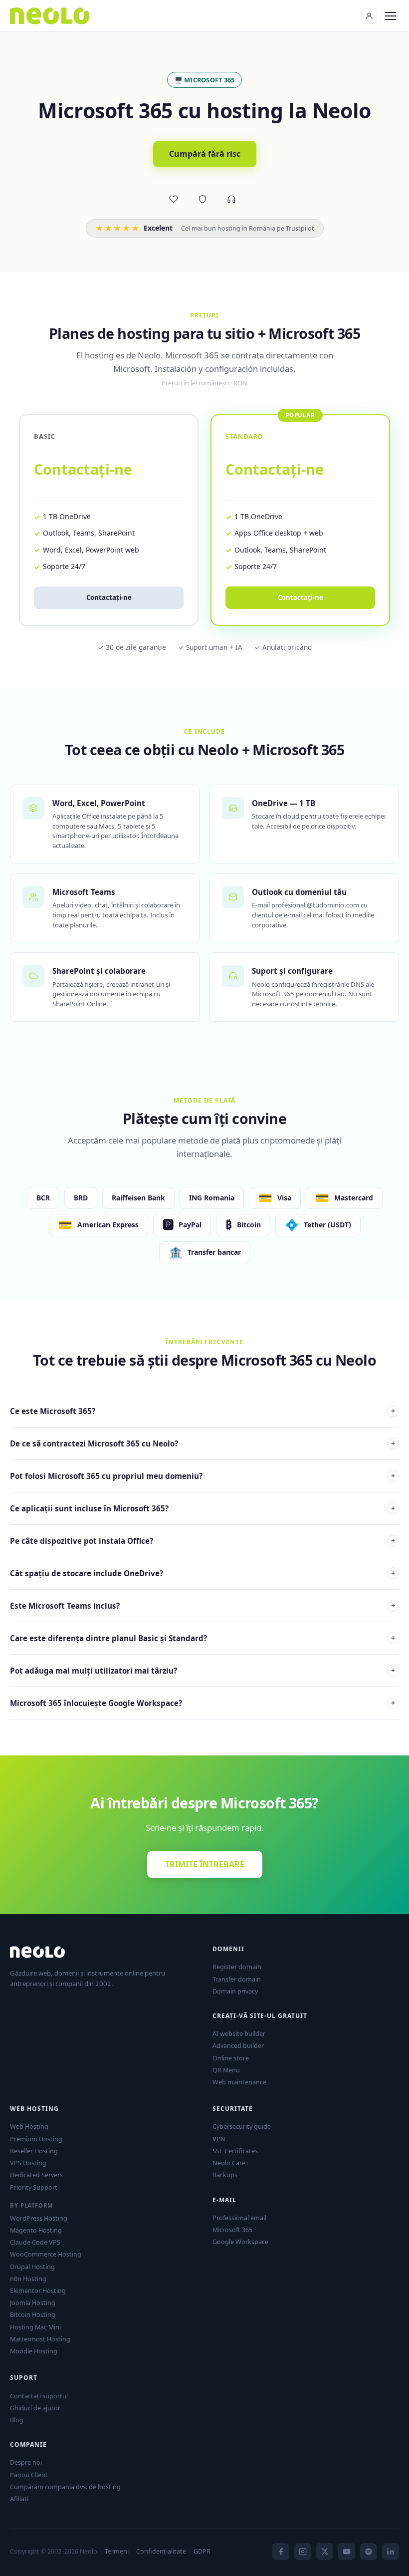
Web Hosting (29, 2126)
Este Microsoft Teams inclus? (203, 1606)
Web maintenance (239, 2082)
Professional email (239, 2218)
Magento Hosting (36, 2230)
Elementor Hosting (38, 2290)
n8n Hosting (28, 2279)
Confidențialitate (161, 2551)
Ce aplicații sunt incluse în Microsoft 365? (203, 1508)
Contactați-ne (109, 597)
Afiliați (19, 2499)
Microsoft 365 (232, 2230)
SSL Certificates (235, 2151)
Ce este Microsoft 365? (203, 1411)
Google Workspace (240, 2242)
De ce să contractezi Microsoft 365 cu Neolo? (203, 1443)
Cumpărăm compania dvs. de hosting (65, 2487)
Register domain (237, 1967)
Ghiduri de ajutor (35, 2408)
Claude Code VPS (35, 2242)
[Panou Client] (369, 16)
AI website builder (239, 2033)
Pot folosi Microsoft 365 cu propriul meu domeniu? (203, 1476)
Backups (225, 2175)
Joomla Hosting (33, 2302)
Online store (231, 2058)
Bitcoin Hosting (33, 2314)
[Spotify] (369, 2552)
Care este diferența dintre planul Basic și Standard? (203, 1638)
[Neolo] (50, 16)
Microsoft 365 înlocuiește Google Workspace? (203, 1703)
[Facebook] (281, 2552)
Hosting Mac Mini (35, 2327)
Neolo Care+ (231, 2163)
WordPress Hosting (39, 2218)
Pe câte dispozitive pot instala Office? (203, 1541)
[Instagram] (303, 2552)
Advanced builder (238, 2045)
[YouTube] (347, 2552)
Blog (17, 2420)
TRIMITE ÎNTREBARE (205, 1864)
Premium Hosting (36, 2139)
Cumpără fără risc (205, 154)
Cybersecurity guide (242, 2126)
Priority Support (34, 2187)
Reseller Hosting (34, 2151)
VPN (219, 2139)
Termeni (117, 2551)
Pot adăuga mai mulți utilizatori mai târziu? (203, 1671)
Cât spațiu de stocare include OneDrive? (203, 1573)
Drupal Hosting (32, 2267)
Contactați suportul (39, 2396)
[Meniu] (391, 16)
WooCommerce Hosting (46, 2254)
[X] (325, 2552)
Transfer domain (237, 1979)
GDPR (202, 2551)
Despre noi (26, 2462)
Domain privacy (235, 1991)
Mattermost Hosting (40, 2339)
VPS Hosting (28, 2163)
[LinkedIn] (391, 2552)
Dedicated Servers (36, 2175)
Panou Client (29, 2475)
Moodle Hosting (34, 2351)
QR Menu (226, 2070)
